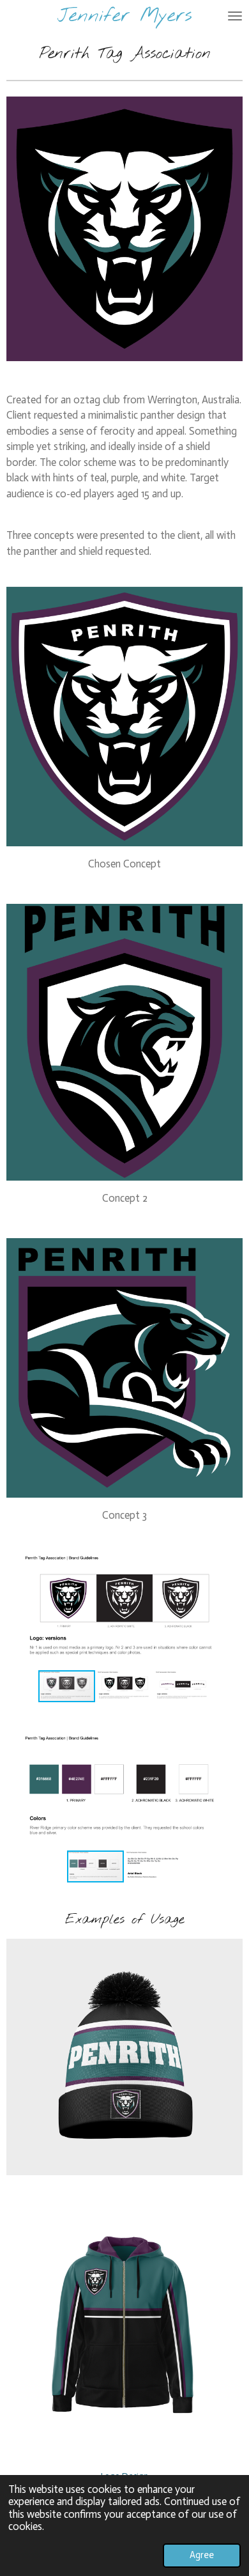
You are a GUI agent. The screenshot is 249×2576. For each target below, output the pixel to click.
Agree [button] (202, 2555)
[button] (231, 1562)
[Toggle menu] (235, 16)
